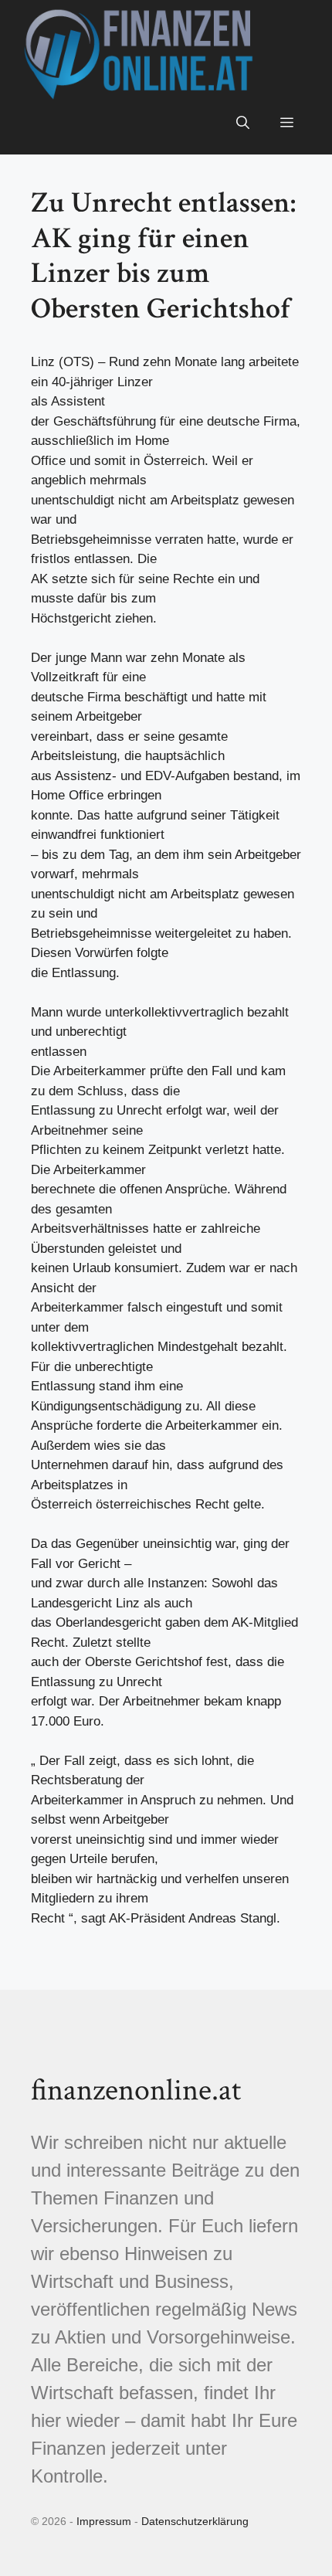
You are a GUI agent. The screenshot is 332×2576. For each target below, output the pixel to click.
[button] (243, 124)
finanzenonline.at (136, 2090)
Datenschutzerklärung (195, 2521)
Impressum (104, 2521)
